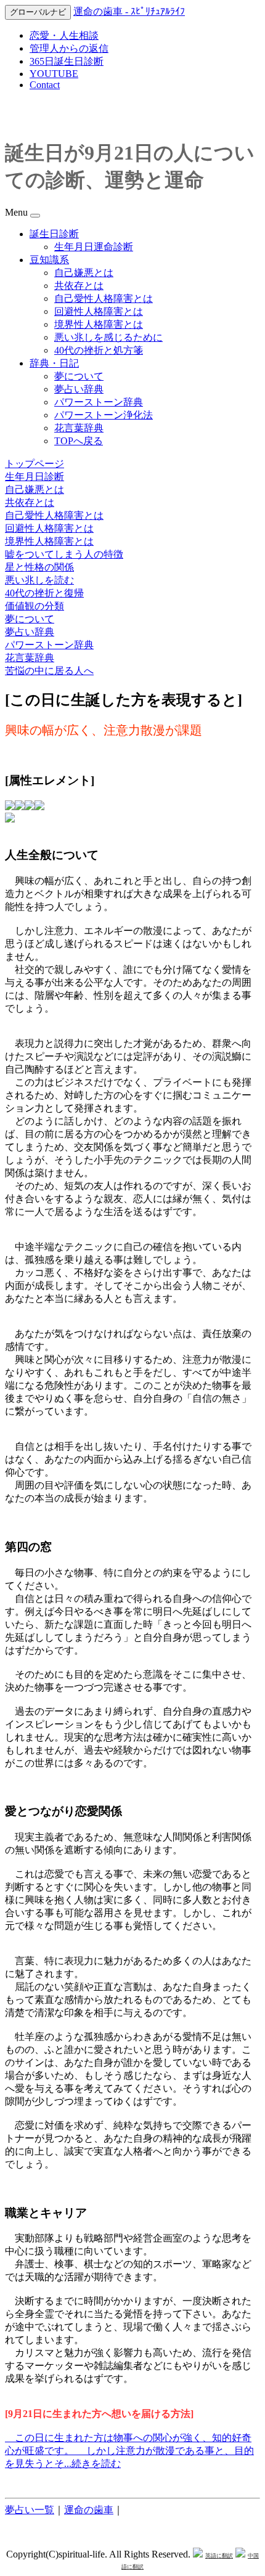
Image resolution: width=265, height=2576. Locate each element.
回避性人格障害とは (99, 311)
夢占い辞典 (79, 389)
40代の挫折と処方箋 (99, 350)
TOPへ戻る (79, 441)
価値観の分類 (35, 606)
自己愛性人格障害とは (104, 299)
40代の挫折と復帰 (44, 593)
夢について (79, 376)
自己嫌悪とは (84, 273)
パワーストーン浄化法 (104, 415)
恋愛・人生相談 (64, 35)
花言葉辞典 (79, 428)
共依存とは (79, 286)
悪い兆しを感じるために (108, 337)
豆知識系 (49, 260)
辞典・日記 (54, 363)
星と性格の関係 (39, 567)
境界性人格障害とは (99, 324)
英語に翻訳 (219, 2556)
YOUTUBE (54, 74)
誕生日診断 (54, 234)
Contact (45, 85)
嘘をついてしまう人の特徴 (64, 554)
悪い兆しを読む (39, 580)
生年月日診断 (35, 477)
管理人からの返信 (69, 48)
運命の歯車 (89, 2510)
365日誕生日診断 (67, 61)
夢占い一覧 (30, 2510)
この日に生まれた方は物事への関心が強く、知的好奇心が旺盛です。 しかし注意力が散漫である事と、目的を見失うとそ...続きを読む (129, 2451)
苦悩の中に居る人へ (49, 671)
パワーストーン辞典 (99, 402)
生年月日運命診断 (94, 247)
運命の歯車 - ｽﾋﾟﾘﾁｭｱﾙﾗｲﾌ (129, 11)
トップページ (35, 464)
